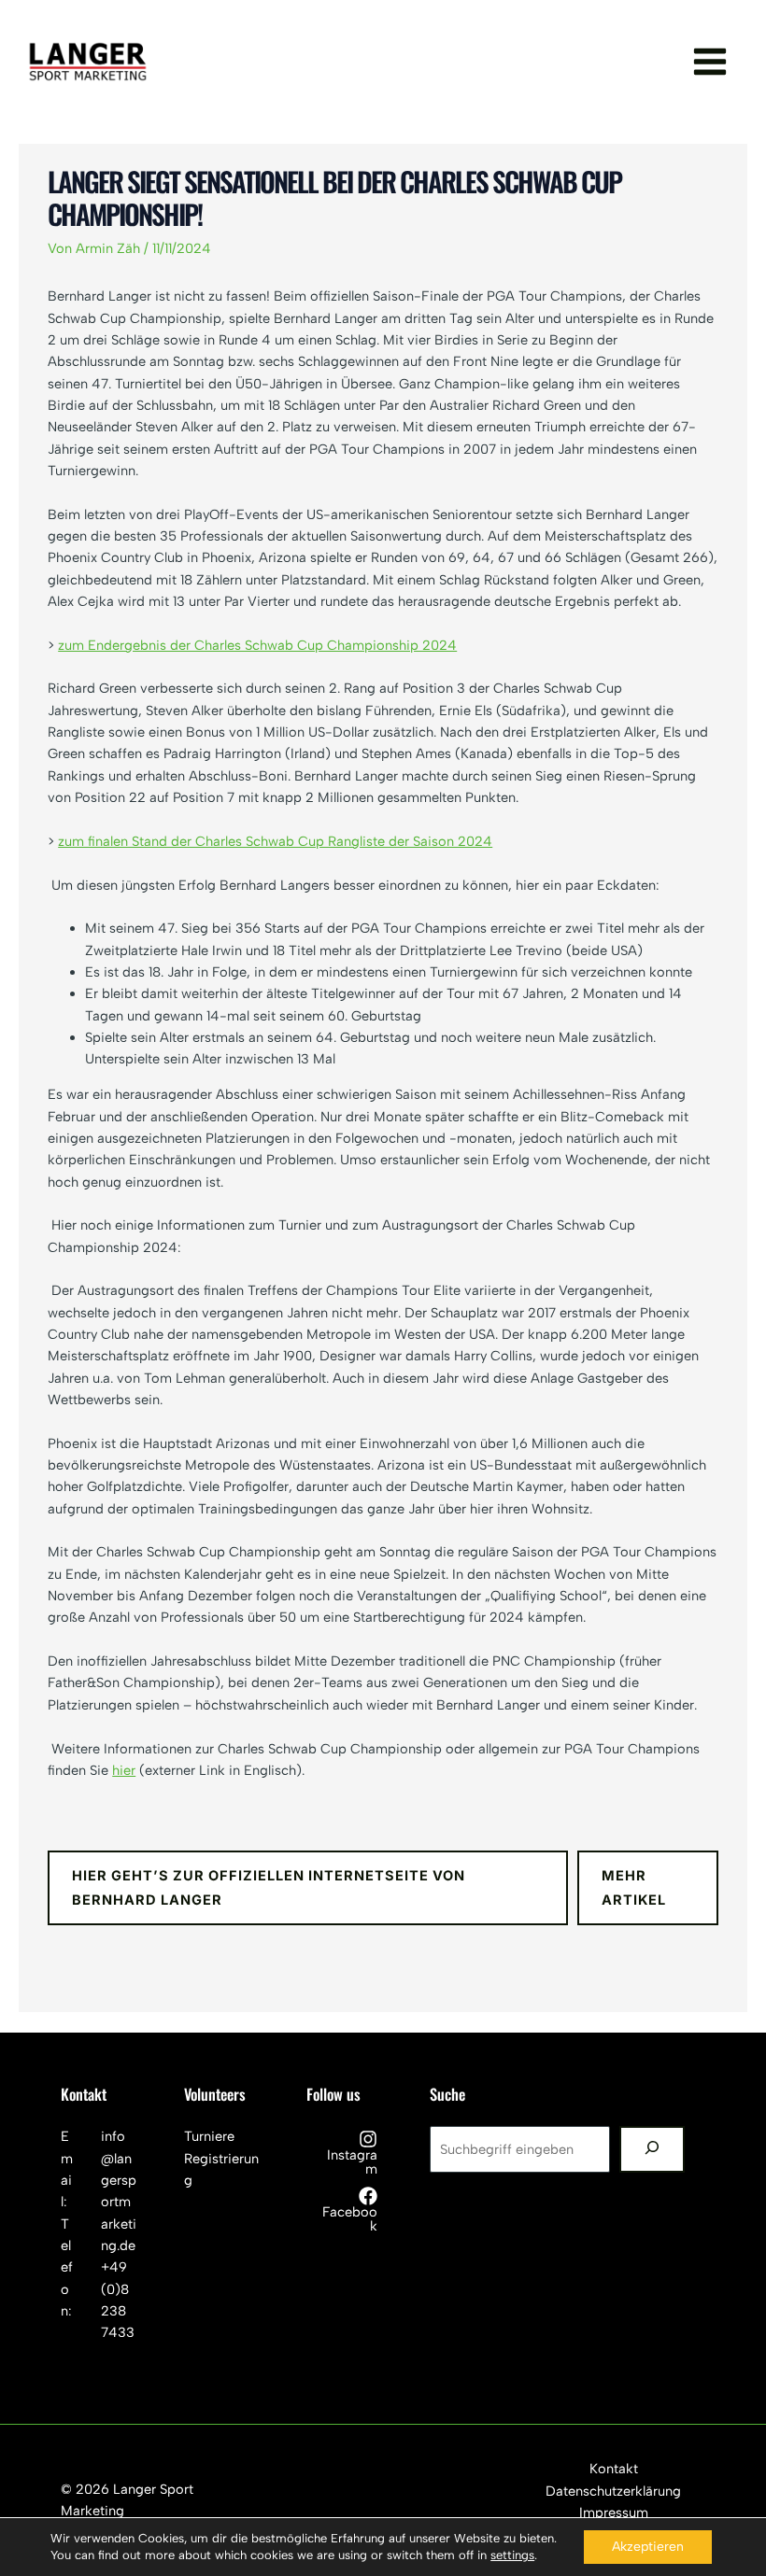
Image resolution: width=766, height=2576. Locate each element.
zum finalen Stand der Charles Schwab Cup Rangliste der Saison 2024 (275, 841)
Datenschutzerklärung (613, 2491)
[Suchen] (652, 2149)
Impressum (614, 2513)
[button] (308, 1888)
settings (512, 2555)
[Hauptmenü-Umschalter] (710, 62)
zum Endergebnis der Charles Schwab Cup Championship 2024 (257, 645)
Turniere (209, 2136)
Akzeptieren (648, 2547)
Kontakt (614, 2469)
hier (124, 1770)
